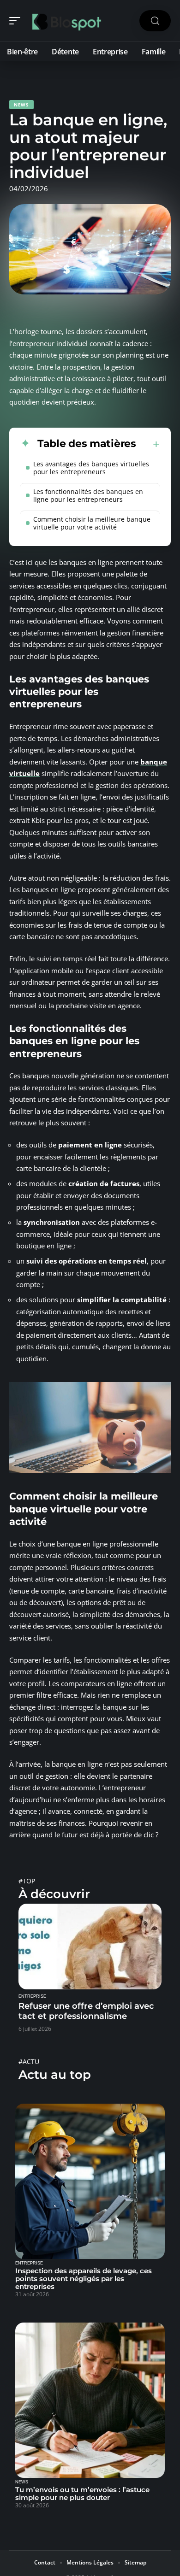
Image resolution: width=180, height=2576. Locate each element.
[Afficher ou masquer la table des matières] (148, 444)
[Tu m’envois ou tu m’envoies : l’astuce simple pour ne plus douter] (90, 2400)
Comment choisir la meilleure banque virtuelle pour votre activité (92, 523)
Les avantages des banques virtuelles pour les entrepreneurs (91, 468)
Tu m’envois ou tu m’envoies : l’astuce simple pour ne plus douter (82, 2494)
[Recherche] (155, 21)
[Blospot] (66, 21)
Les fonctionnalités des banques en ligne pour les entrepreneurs (88, 495)
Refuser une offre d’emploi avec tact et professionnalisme (86, 2011)
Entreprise (32, 1996)
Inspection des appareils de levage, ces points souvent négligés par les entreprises (84, 2279)
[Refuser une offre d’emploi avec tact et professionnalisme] (90, 1947)
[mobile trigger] (17, 21)
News (21, 105)
